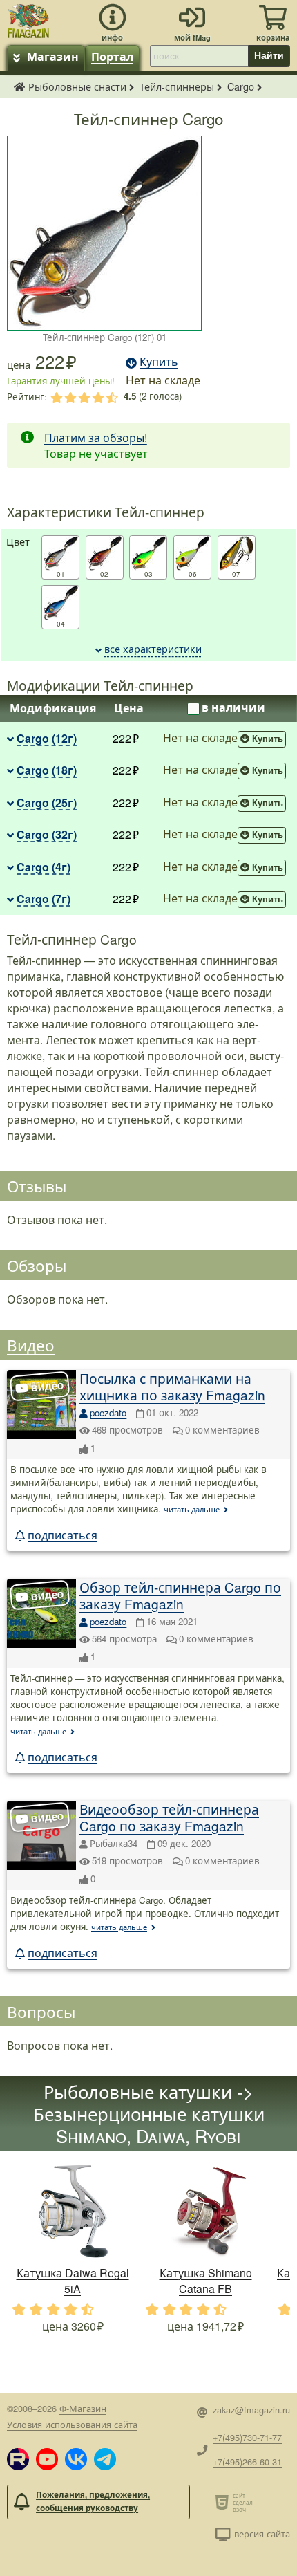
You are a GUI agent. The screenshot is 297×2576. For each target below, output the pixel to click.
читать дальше (192, 1509)
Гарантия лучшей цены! (61, 381)
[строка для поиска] (199, 56)
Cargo (241, 86)
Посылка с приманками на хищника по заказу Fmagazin (172, 1386)
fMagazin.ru (19, 86)
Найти (269, 55)
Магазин (53, 56)
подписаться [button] (63, 1535)
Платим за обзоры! (96, 437)
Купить (268, 739)
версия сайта (262, 2533)
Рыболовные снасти (77, 86)
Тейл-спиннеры (177, 86)
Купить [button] (159, 361)
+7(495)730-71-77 (247, 2437)
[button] (18, 2459)
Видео (31, 1344)
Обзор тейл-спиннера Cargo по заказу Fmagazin (180, 1595)
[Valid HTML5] (224, 2502)
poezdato (108, 1412)
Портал (112, 56)
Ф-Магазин (83, 2408)
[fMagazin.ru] (28, 19)
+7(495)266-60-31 (247, 2462)
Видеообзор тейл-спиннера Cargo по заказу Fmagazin (169, 1817)
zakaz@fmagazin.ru (251, 2410)
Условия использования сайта (72, 2424)
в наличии (233, 707)
